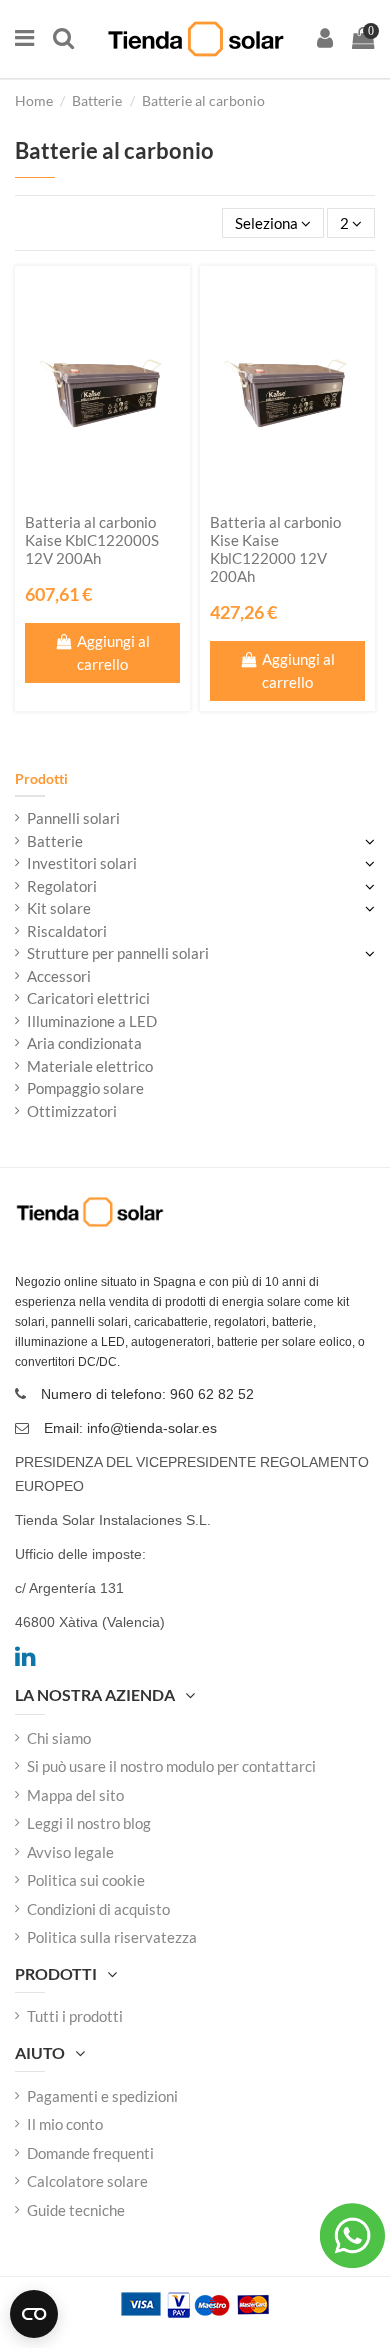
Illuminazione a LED (92, 1021)
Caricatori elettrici (88, 998)
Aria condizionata (84, 1043)
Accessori (59, 976)
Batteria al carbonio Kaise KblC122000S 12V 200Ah (92, 540)
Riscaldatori (67, 931)
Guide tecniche (76, 2210)
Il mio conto (65, 2124)
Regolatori (62, 886)
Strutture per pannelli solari (118, 953)
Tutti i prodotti (75, 2016)
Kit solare (59, 908)
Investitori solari (82, 863)
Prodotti (41, 778)
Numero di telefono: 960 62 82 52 (147, 1394)
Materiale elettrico (90, 1066)
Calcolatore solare (87, 2181)
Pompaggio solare (85, 1088)
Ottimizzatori (72, 1111)
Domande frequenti (90, 2153)
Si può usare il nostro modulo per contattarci (171, 1766)
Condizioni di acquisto (98, 1909)
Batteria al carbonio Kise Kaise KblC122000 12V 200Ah (275, 549)
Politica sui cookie (86, 1880)
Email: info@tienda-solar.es (130, 1428)
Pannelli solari (73, 818)
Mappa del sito (75, 1795)
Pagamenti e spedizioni (102, 2096)
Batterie (55, 841)
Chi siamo (59, 1738)
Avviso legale (70, 1852)
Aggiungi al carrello (113, 652)
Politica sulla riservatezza (112, 1937)
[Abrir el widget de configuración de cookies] (34, 2314)
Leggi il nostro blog (89, 1823)
